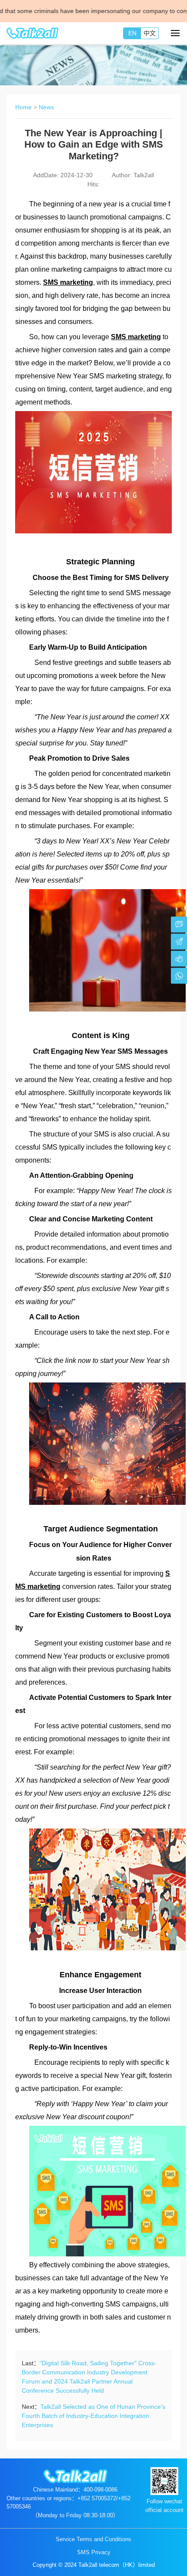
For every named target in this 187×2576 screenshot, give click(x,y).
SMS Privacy (94, 2552)
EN (132, 33)
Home (23, 107)
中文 (150, 33)
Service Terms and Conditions (93, 2539)
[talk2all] (33, 33)
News (46, 107)
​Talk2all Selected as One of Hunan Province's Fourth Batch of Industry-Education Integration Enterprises (93, 2416)
